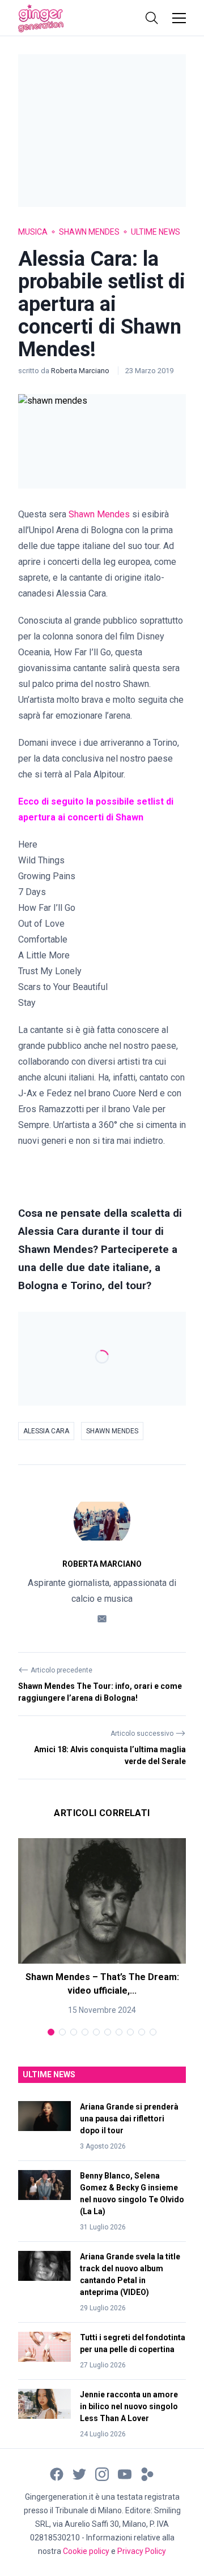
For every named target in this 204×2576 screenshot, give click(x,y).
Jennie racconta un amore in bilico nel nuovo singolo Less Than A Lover (129, 2406)
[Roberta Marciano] (102, 1520)
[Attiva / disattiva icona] (152, 18)
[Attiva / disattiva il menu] (179, 18)
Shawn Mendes (89, 232)
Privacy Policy (142, 2551)
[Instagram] (102, 2473)
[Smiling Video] (147, 2473)
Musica (33, 232)
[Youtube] (125, 2473)
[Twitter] (79, 2473)
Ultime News (156, 232)
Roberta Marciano (81, 371)
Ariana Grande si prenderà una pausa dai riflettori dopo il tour (129, 2119)
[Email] (102, 1618)
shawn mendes (112, 1431)
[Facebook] (57, 2473)
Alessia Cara (46, 1431)
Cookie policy (86, 2551)
